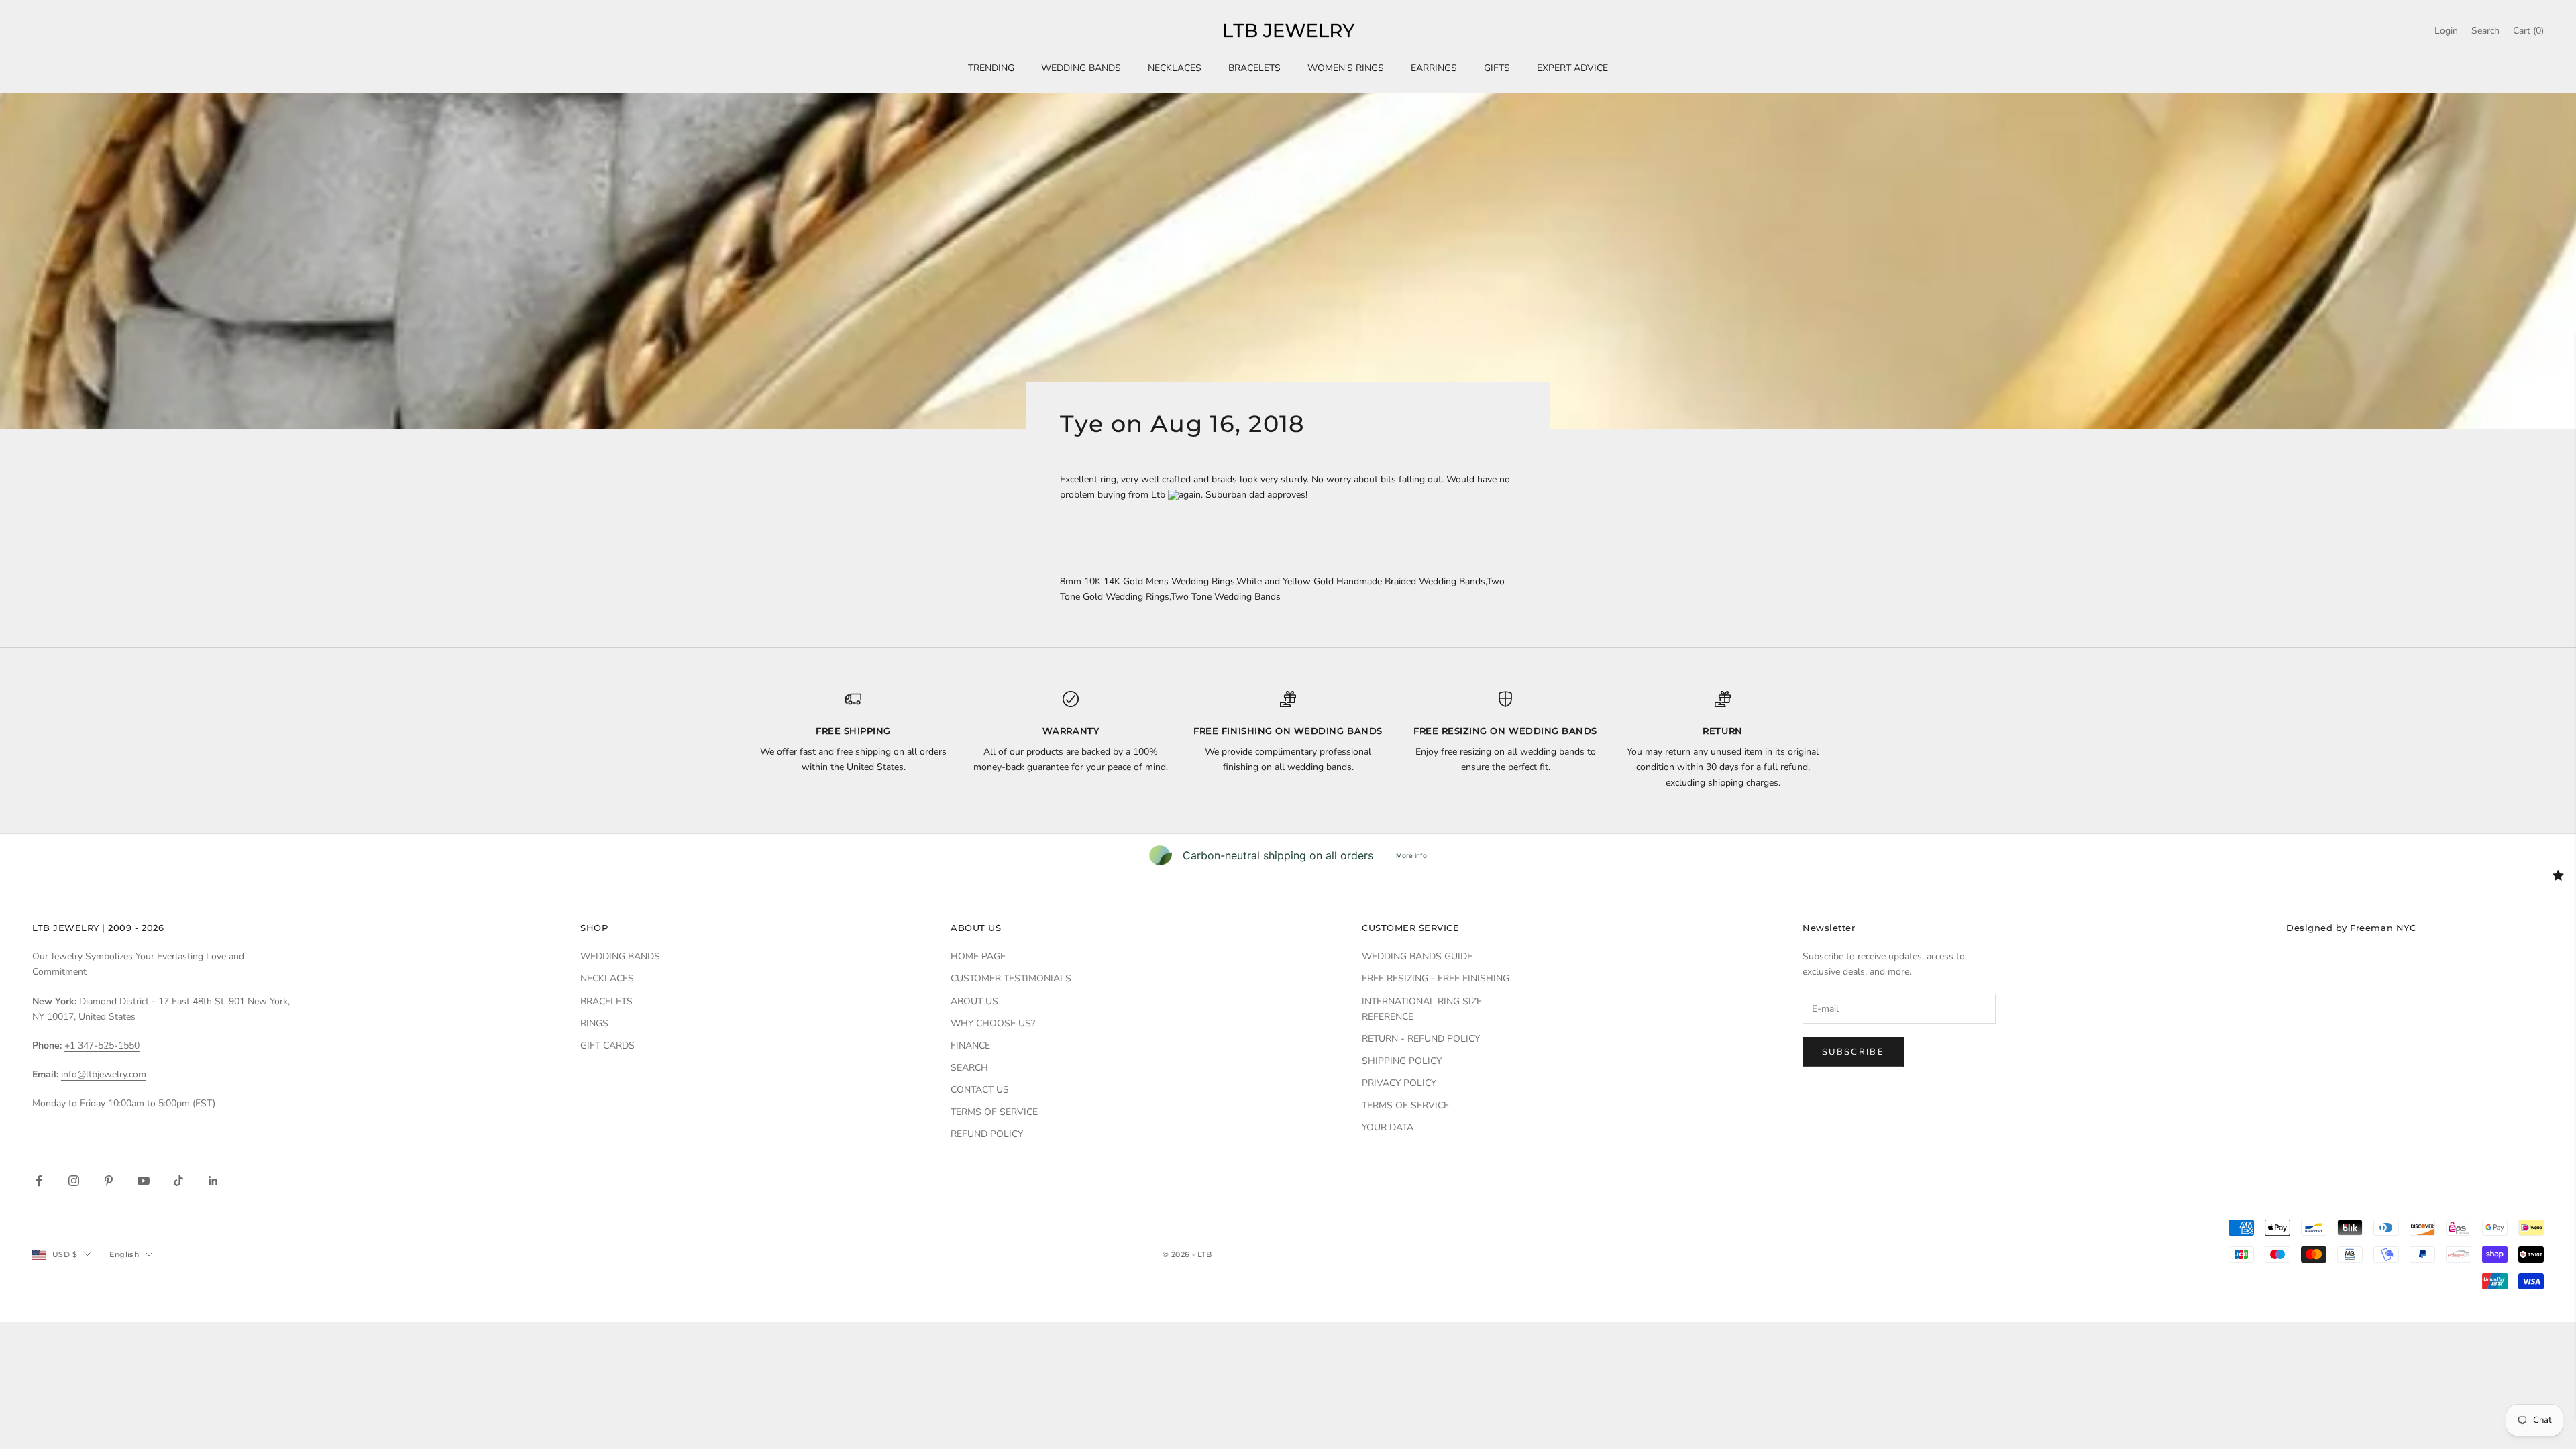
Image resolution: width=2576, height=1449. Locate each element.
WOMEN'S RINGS (1346, 68)
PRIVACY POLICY (1399, 1083)
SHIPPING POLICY (1402, 1061)
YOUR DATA (1388, 1127)
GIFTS (1497, 68)
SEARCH (969, 1068)
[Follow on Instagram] (74, 1181)
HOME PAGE (978, 956)
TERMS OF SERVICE (994, 1112)
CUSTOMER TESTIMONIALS (1011, 978)
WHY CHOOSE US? (993, 1023)
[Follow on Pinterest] (109, 1181)
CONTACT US (980, 1090)
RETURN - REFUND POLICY (1421, 1039)
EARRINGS (1434, 68)
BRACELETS (1254, 68)
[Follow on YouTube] (144, 1181)
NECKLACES (1175, 68)
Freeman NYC (2383, 928)
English (124, 1254)
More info (1411, 855)
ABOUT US (974, 1001)
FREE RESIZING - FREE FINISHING (1436, 978)
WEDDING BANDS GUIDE (1417, 956)
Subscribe (1853, 1052)
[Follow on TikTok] (178, 1181)
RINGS (594, 1023)
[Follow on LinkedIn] (213, 1181)
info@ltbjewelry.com (104, 1074)
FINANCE (970, 1045)
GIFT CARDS (607, 1045)
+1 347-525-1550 (102, 1045)
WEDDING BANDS (1081, 68)
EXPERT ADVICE (1572, 68)
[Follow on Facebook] (39, 1181)
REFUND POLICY (987, 1134)
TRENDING (991, 68)
